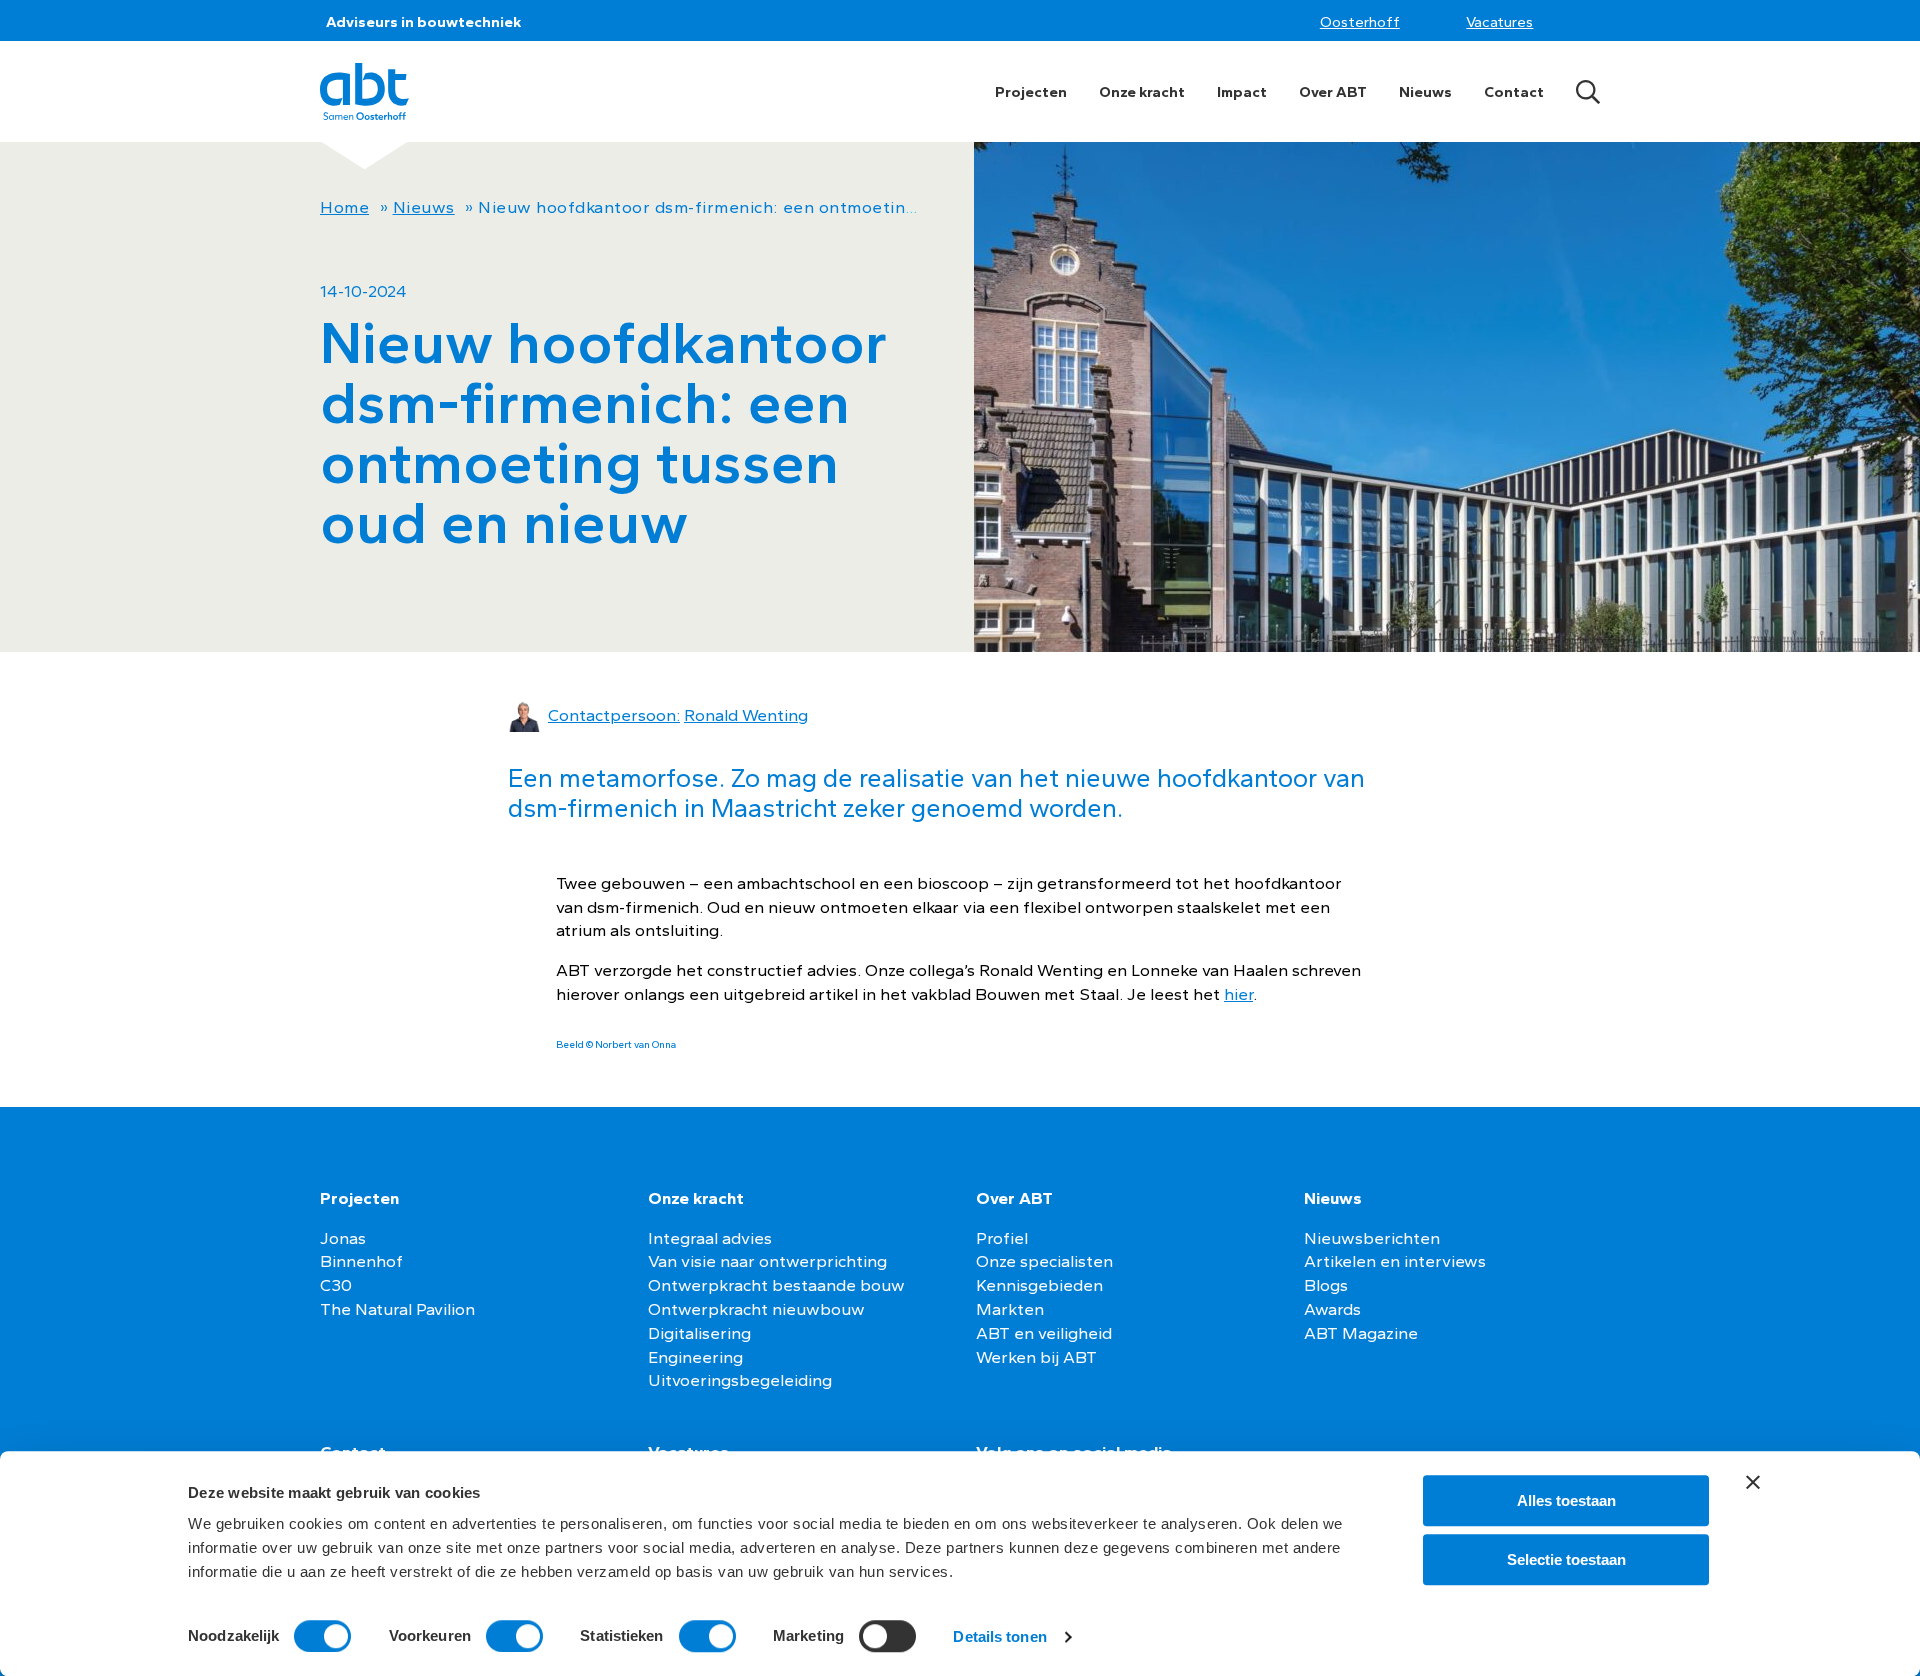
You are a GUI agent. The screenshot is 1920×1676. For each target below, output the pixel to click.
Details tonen (999, 1636)
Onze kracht (1142, 92)
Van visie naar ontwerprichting (767, 1261)
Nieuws (1425, 92)
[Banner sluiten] (1753, 1482)
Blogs (1326, 1285)
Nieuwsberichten (1372, 1238)
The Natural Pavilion (397, 1309)
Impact (1242, 92)
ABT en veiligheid (1044, 1333)
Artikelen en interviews (1395, 1261)
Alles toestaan (1566, 1500)
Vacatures (1499, 22)
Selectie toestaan (1566, 1559)
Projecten (1031, 92)
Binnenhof (361, 1261)
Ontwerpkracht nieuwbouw (756, 1309)
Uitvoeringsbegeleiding (740, 1380)
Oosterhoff (1360, 22)
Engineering (695, 1357)
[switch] (514, 1636)
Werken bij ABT (1036, 1357)
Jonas (343, 1238)
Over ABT (1333, 92)
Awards (1332, 1309)
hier (1238, 994)
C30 (336, 1285)
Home (344, 207)
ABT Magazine (1361, 1333)
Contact (1514, 92)
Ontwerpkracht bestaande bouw (776, 1285)
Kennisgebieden (1039, 1285)
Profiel (1002, 1238)
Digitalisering (699, 1333)
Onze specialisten (1044, 1261)
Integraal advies (710, 1238)
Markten (1010, 1309)
